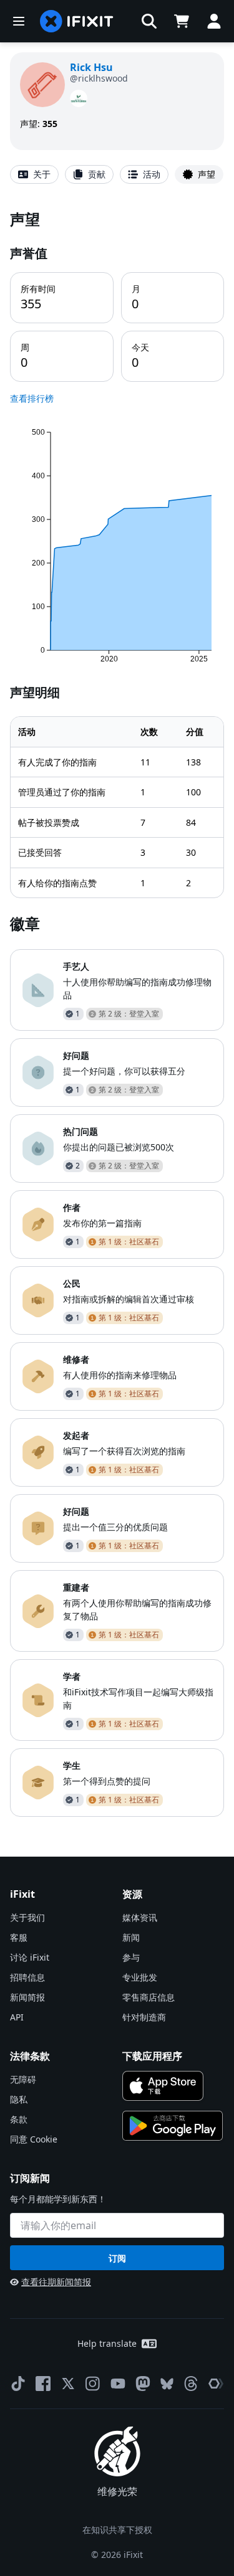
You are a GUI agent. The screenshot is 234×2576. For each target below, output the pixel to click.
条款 (19, 2119)
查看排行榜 (32, 398)
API (17, 2017)
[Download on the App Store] (163, 2086)
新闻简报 (27, 1997)
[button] (149, 21)
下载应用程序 (152, 2056)
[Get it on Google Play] (173, 2126)
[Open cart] (182, 21)
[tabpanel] (117, 1013)
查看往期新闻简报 (56, 2282)
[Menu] (19, 21)
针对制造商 (144, 2017)
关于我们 (27, 1917)
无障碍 (23, 2079)
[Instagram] (93, 2384)
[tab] (34, 174)
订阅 (117, 2258)
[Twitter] (68, 2384)
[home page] (77, 21)
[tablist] (117, 174)
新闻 (131, 1937)
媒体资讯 (140, 1917)
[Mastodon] (143, 2384)
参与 (131, 1957)
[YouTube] (118, 2384)
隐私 (19, 2099)
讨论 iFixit (30, 1957)
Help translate (107, 2343)
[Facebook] (43, 2384)
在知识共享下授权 (117, 2530)
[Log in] (214, 21)
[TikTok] (18, 2384)
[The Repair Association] (216, 2384)
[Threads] (191, 2384)
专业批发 (140, 1977)
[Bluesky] (167, 2384)
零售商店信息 (149, 1997)
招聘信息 (27, 1977)
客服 (19, 1937)
